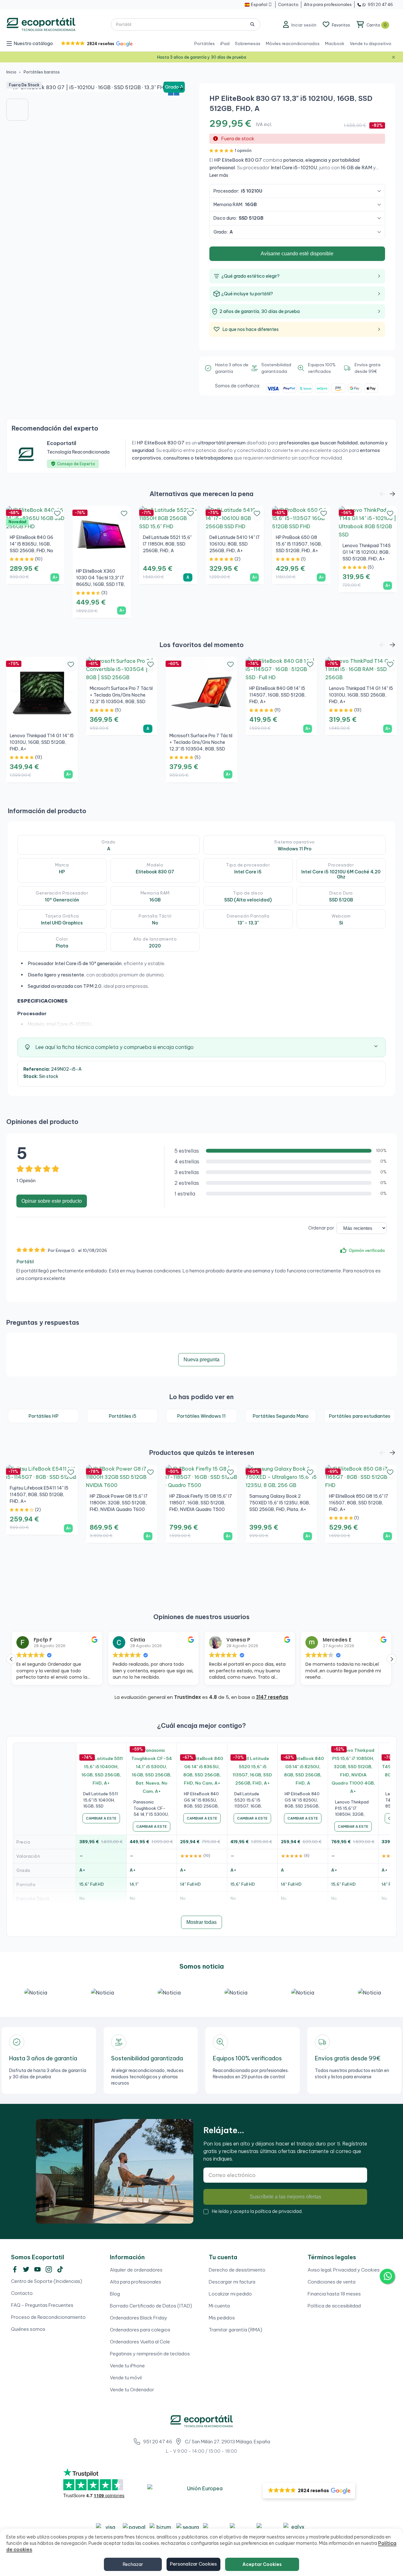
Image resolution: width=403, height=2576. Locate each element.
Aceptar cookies (262, 2564)
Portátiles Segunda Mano (281, 1416)
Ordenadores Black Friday (139, 2318)
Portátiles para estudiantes (360, 1416)
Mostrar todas (201, 1922)
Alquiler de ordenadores (136, 2270)
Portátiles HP (43, 1416)
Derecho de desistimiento (237, 2270)
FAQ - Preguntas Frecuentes (42, 2305)
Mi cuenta (219, 2306)
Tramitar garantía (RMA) (236, 2330)
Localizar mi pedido (230, 2294)
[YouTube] (37, 2269)
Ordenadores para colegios (140, 2330)
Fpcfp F (43, 1640)
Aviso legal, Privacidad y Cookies (344, 2270)
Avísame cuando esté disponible (297, 254)
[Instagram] (49, 2269)
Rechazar (133, 2564)
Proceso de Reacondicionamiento (48, 2317)
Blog (115, 2294)
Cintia (138, 1640)
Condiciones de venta (332, 2282)
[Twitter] (26, 2269)
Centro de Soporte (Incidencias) (47, 2281)
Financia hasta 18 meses (334, 2294)
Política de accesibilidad (334, 2306)
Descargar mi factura (232, 2282)
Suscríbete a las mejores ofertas (285, 2197)
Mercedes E (337, 1640)
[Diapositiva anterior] (16, 89)
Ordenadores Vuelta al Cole (140, 2342)
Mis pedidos (222, 2318)
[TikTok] (60, 2269)
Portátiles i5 (122, 1416)
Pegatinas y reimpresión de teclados (150, 2354)
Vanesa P (238, 1640)
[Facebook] (15, 2269)
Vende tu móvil (126, 2378)
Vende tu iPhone (127, 2366)
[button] (96, 44)
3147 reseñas (272, 1697)
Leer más (219, 175)
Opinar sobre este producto (52, 1201)
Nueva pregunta (201, 1360)
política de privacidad (278, 2211)
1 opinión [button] (243, 150)
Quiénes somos (28, 2329)
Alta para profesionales (136, 2282)
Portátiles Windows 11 (201, 1416)
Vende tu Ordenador (132, 2390)
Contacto (22, 2293)
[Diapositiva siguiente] (181, 89)
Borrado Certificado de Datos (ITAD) (151, 2306)
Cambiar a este (101, 1818)
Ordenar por (321, 1228)
